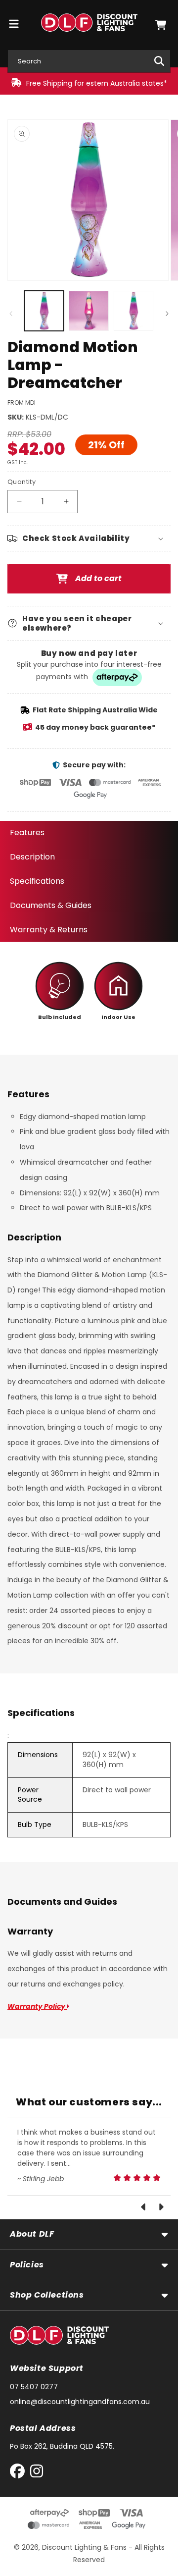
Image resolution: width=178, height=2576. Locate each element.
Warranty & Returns (49, 930)
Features (27, 832)
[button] (161, 25)
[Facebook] (20, 2473)
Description (32, 857)
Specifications (37, 881)
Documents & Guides (51, 905)
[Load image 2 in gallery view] (89, 311)
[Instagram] (37, 2473)
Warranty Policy (37, 2006)
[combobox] (89, 61)
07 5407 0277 (34, 2387)
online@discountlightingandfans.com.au (80, 2402)
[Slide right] (167, 314)
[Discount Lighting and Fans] (89, 25)
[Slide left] (11, 314)
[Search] (159, 61)
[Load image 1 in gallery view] (44, 311)
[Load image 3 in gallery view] (133, 311)
